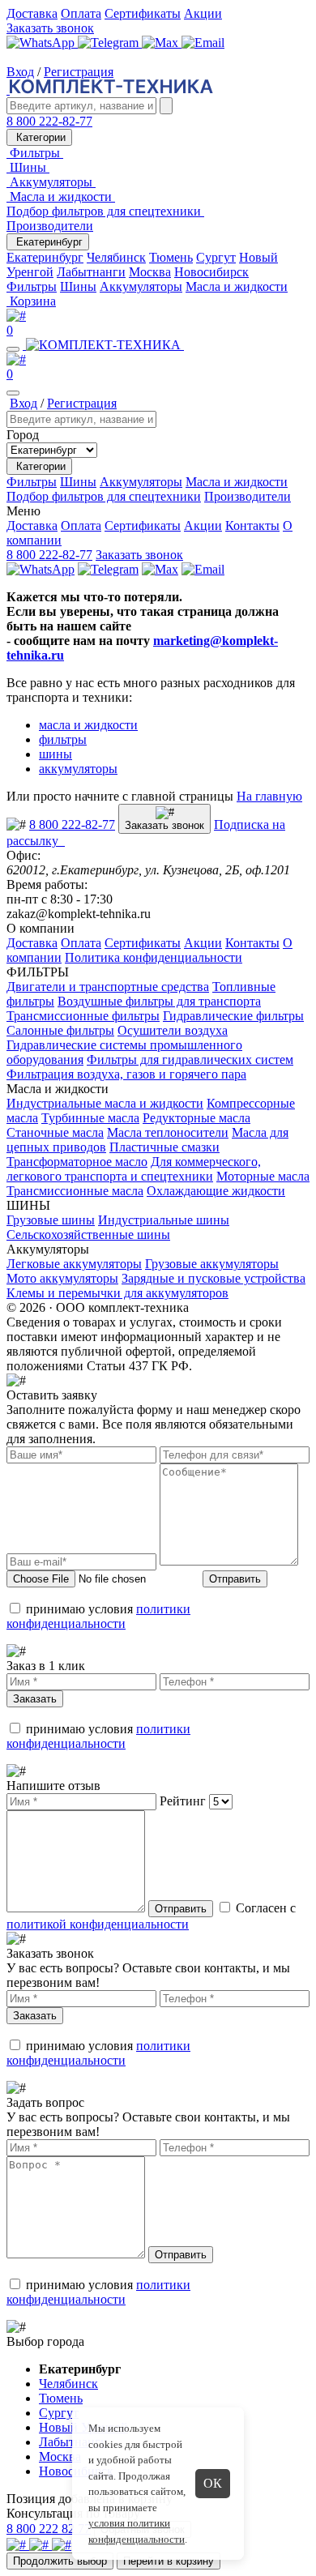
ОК (213, 2483)
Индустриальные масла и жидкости (105, 1103)
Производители (50, 226)
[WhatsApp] (42, 43)
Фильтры (32, 286)
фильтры (63, 739)
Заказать (35, 1699)
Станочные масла (55, 1132)
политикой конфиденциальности (98, 1924)
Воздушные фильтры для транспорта (159, 1001)
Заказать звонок (50, 28)
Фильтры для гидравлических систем (190, 1059)
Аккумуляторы (141, 286)
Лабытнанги (91, 272)
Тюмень (171, 257)
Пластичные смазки (164, 1147)
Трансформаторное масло (77, 1162)
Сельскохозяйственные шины (88, 1235)
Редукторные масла (196, 1118)
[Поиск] (166, 106)
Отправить (235, 1579)
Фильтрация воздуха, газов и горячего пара (126, 1074)
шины (56, 754)
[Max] (162, 43)
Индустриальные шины (164, 1220)
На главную (269, 796)
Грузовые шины (51, 1220)
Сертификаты (143, 13)
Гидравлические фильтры (233, 1016)
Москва (150, 272)
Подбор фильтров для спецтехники (104, 496)
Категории (39, 137)
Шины (78, 286)
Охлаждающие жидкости (216, 1191)
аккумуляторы (78, 769)
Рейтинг (183, 1801)
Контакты (252, 525)
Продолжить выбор (60, 2561)
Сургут (216, 257)
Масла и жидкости (237, 286)
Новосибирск (211, 272)
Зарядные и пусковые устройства (214, 1278)
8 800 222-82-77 (49, 121)
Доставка (32, 13)
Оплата (81, 13)
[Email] (203, 43)
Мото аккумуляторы (62, 1278)
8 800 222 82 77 (49, 2529)
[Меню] (13, 349)
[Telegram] (110, 43)
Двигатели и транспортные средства (108, 987)
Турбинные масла (90, 1118)
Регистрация (79, 72)
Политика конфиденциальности (154, 957)
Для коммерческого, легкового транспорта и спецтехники (134, 1169)
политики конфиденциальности (98, 1616)
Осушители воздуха (173, 1030)
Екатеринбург (48, 242)
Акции (203, 13)
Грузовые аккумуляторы (212, 1264)
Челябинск (116, 257)
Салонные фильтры (60, 1030)
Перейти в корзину (169, 2561)
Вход (20, 72)
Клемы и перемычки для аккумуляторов (117, 1293)
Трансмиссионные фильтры (83, 1016)
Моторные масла (263, 1176)
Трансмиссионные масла (75, 1191)
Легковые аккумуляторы (74, 1264)
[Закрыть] (13, 393)
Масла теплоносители (168, 1132)
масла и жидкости (88, 725)
